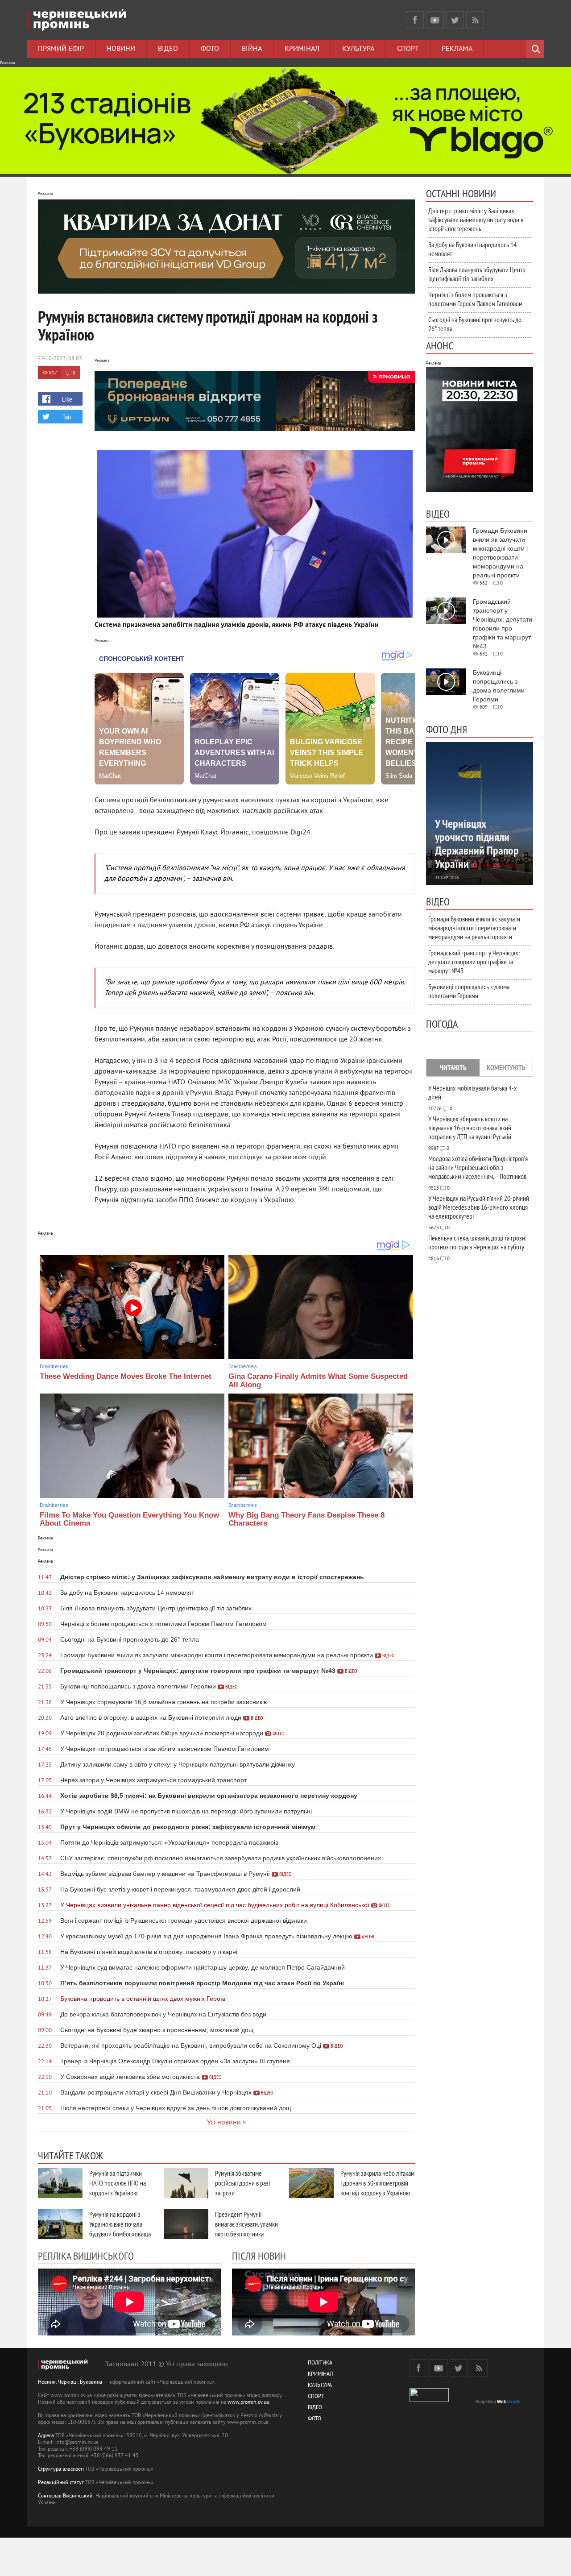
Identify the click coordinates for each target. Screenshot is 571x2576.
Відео (168, 49)
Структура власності (61, 2470)
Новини (121, 49)
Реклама (457, 49)
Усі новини (224, 2123)
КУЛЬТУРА (320, 2386)
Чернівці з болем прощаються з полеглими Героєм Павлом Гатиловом (475, 299)
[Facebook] (415, 20)
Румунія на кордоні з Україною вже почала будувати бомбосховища (120, 2224)
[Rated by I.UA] (429, 2400)
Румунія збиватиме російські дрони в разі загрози (242, 2183)
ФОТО (314, 2419)
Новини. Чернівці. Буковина (70, 2383)
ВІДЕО (315, 2408)
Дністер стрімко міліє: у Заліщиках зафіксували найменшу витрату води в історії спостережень (476, 220)
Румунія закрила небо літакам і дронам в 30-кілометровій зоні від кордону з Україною (377, 2183)
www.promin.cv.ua (248, 2403)
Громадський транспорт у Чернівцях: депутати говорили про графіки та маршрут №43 (474, 962)
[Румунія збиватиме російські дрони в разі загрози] (186, 2183)
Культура (358, 49)
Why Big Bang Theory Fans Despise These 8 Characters (306, 1519)
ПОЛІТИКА (320, 2363)
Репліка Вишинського (86, 2256)
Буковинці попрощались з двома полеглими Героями (469, 991)
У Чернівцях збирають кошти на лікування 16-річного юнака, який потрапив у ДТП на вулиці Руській (470, 1128)
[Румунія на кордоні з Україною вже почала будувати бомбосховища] (60, 2224)
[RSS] (475, 20)
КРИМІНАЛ (320, 2375)
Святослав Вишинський (65, 2496)
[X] (455, 20)
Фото (210, 49)
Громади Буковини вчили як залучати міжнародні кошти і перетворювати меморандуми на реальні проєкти (474, 928)
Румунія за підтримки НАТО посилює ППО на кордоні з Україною (118, 2183)
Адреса (46, 2436)
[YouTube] (435, 20)
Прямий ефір (61, 49)
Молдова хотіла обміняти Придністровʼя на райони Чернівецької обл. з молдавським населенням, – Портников (478, 1167)
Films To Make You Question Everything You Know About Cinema (129, 1519)
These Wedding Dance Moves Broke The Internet (126, 1376)
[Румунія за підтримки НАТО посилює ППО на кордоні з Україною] (60, 2183)
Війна (252, 49)
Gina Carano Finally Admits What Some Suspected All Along (318, 1381)
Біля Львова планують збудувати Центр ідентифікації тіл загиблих (477, 274)
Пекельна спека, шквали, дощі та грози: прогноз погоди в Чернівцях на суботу (477, 1242)
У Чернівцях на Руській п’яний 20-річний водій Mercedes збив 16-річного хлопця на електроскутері (479, 1207)
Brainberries (54, 1366)
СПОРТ (316, 2397)
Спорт (408, 49)
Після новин (259, 2256)
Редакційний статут (61, 2483)
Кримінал (302, 49)
